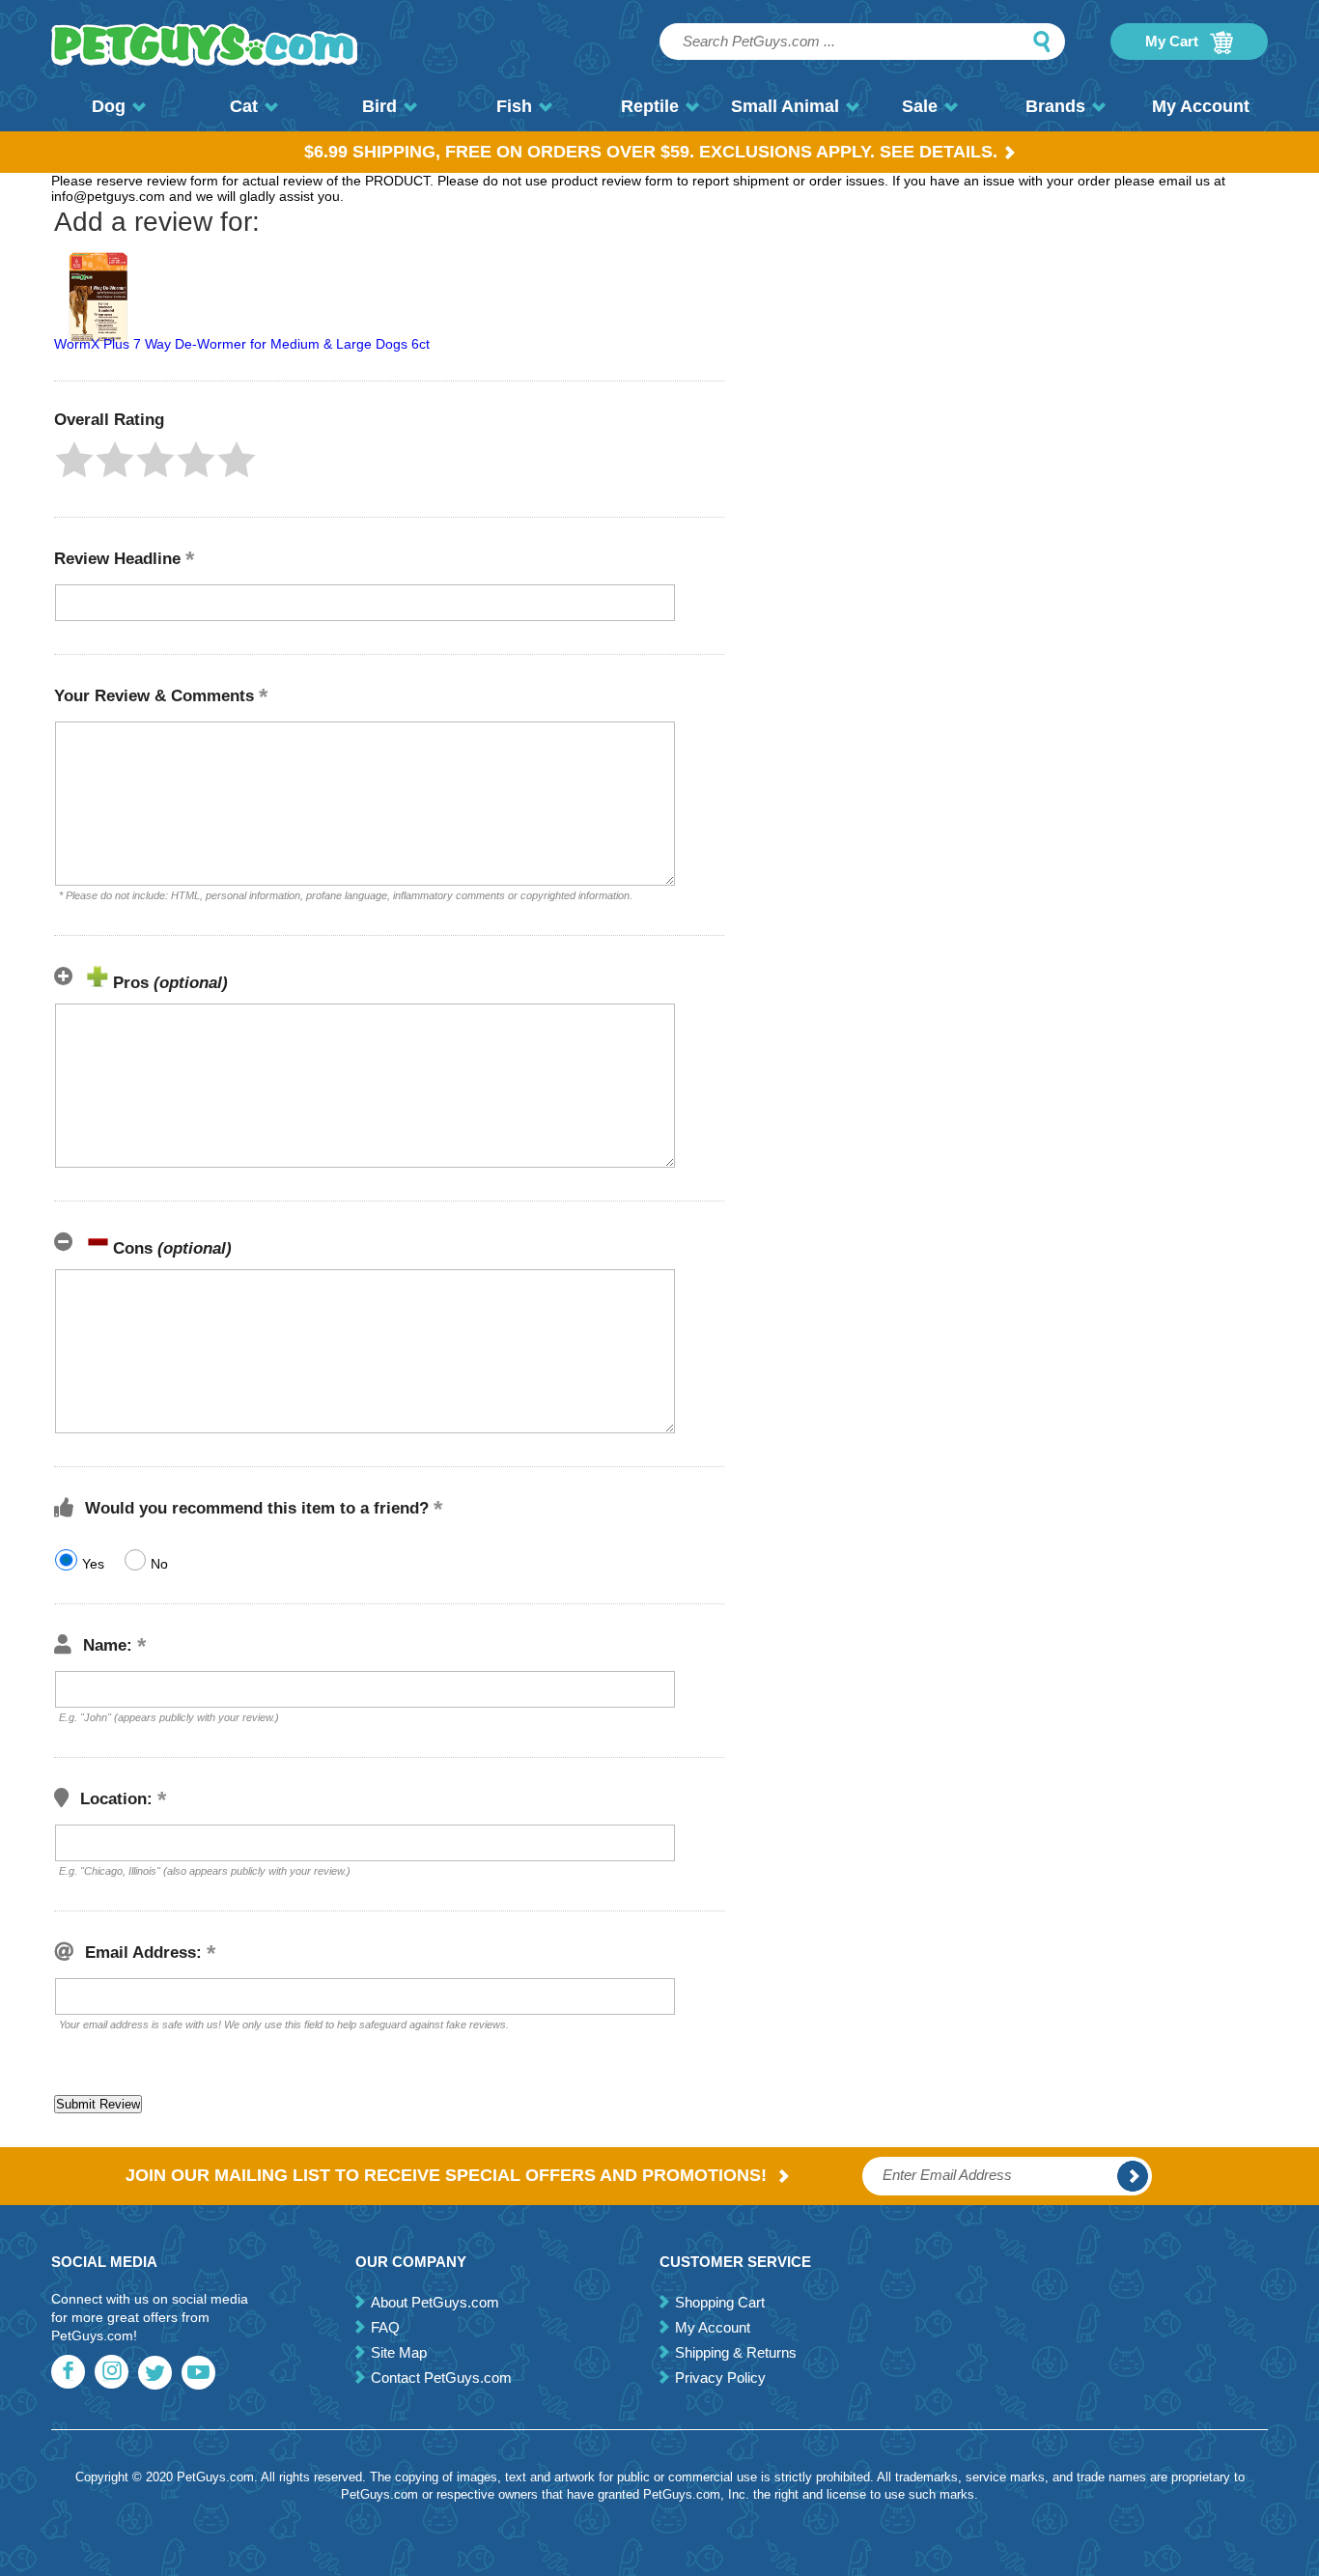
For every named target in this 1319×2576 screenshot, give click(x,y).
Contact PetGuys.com (441, 2378)
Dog (109, 106)
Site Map (399, 2352)
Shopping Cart (720, 2302)
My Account (1201, 106)
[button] (74, 460)
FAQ (385, 2327)
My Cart (1174, 41)
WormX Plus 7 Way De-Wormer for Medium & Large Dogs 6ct (242, 344)
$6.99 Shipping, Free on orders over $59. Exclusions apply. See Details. (651, 152)
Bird (379, 106)
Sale (920, 106)
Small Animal (785, 106)
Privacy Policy (720, 2378)
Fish (514, 106)
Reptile (650, 106)
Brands (1055, 106)
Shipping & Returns (736, 2352)
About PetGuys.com (435, 2302)
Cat (244, 106)
